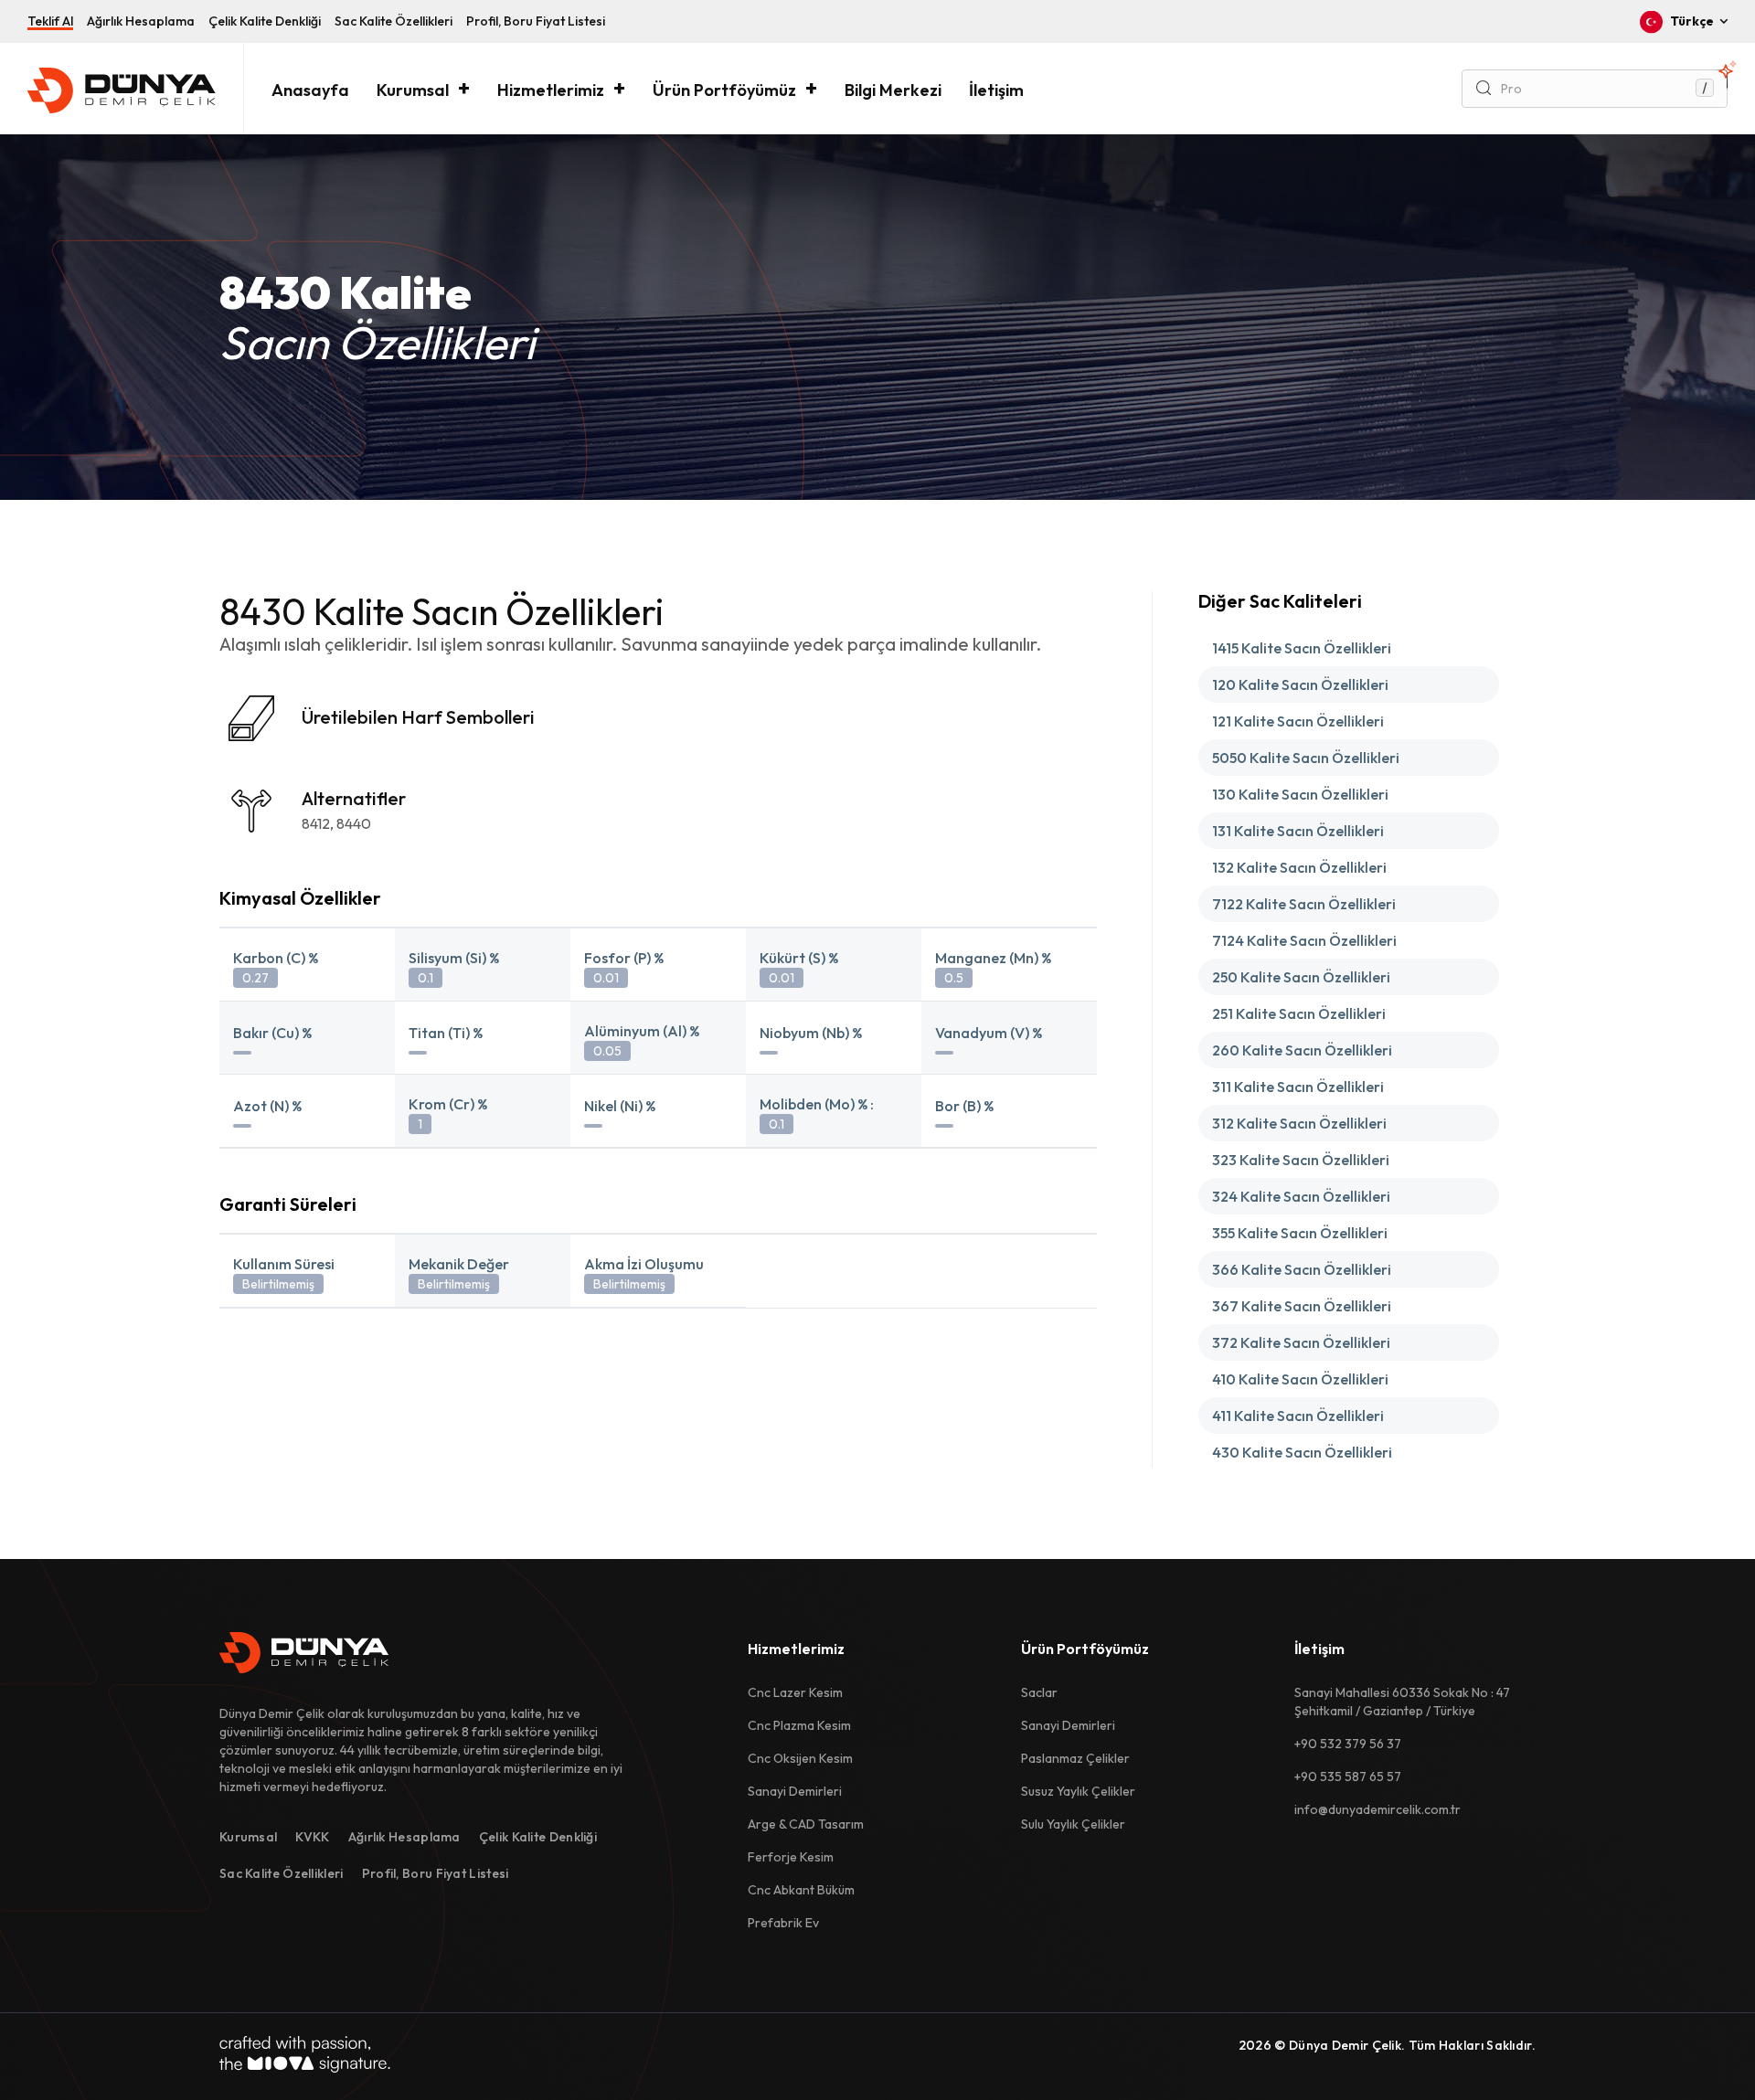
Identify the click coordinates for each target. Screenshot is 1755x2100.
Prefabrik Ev (783, 1923)
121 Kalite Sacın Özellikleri (1298, 721)
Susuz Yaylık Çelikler (1078, 1791)
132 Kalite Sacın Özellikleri (1299, 867)
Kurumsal (413, 90)
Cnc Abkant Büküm (801, 1890)
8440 (354, 823)
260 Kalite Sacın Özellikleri (1302, 1050)
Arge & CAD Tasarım (806, 1824)
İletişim (996, 90)
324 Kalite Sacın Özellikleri (1301, 1196)
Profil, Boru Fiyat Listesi (536, 21)
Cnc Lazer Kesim (795, 1692)
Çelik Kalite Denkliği (265, 21)
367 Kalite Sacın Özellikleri (1302, 1306)
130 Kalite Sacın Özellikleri (1300, 794)
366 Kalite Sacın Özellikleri (1302, 1269)
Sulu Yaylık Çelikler (1073, 1824)
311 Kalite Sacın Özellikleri (1298, 1087)
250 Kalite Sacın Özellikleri (1301, 977)
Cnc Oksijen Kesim (800, 1758)
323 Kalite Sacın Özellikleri (1301, 1160)
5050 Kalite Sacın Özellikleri (1306, 758)
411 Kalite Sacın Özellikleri (1298, 1416)
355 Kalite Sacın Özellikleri (1300, 1233)
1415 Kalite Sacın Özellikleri (1302, 648)
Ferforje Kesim (791, 1857)
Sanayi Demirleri (795, 1791)
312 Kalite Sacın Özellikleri (1299, 1123)
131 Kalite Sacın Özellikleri (1298, 831)
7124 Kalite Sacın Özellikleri (1304, 940)
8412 (316, 823)
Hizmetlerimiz (551, 90)
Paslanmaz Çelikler (1075, 1758)
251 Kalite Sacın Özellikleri (1299, 1013)
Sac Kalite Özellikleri (394, 21)
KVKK (312, 1837)
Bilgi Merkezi (893, 90)
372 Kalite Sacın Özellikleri (1301, 1342)
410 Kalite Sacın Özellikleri (1300, 1379)
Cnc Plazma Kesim (799, 1725)
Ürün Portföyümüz (724, 90)
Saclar (1039, 1692)
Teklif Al (50, 21)
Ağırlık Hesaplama (141, 21)
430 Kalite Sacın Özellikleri (1302, 1452)
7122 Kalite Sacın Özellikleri (1304, 904)
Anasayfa (310, 90)
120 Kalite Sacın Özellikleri (1300, 684)
